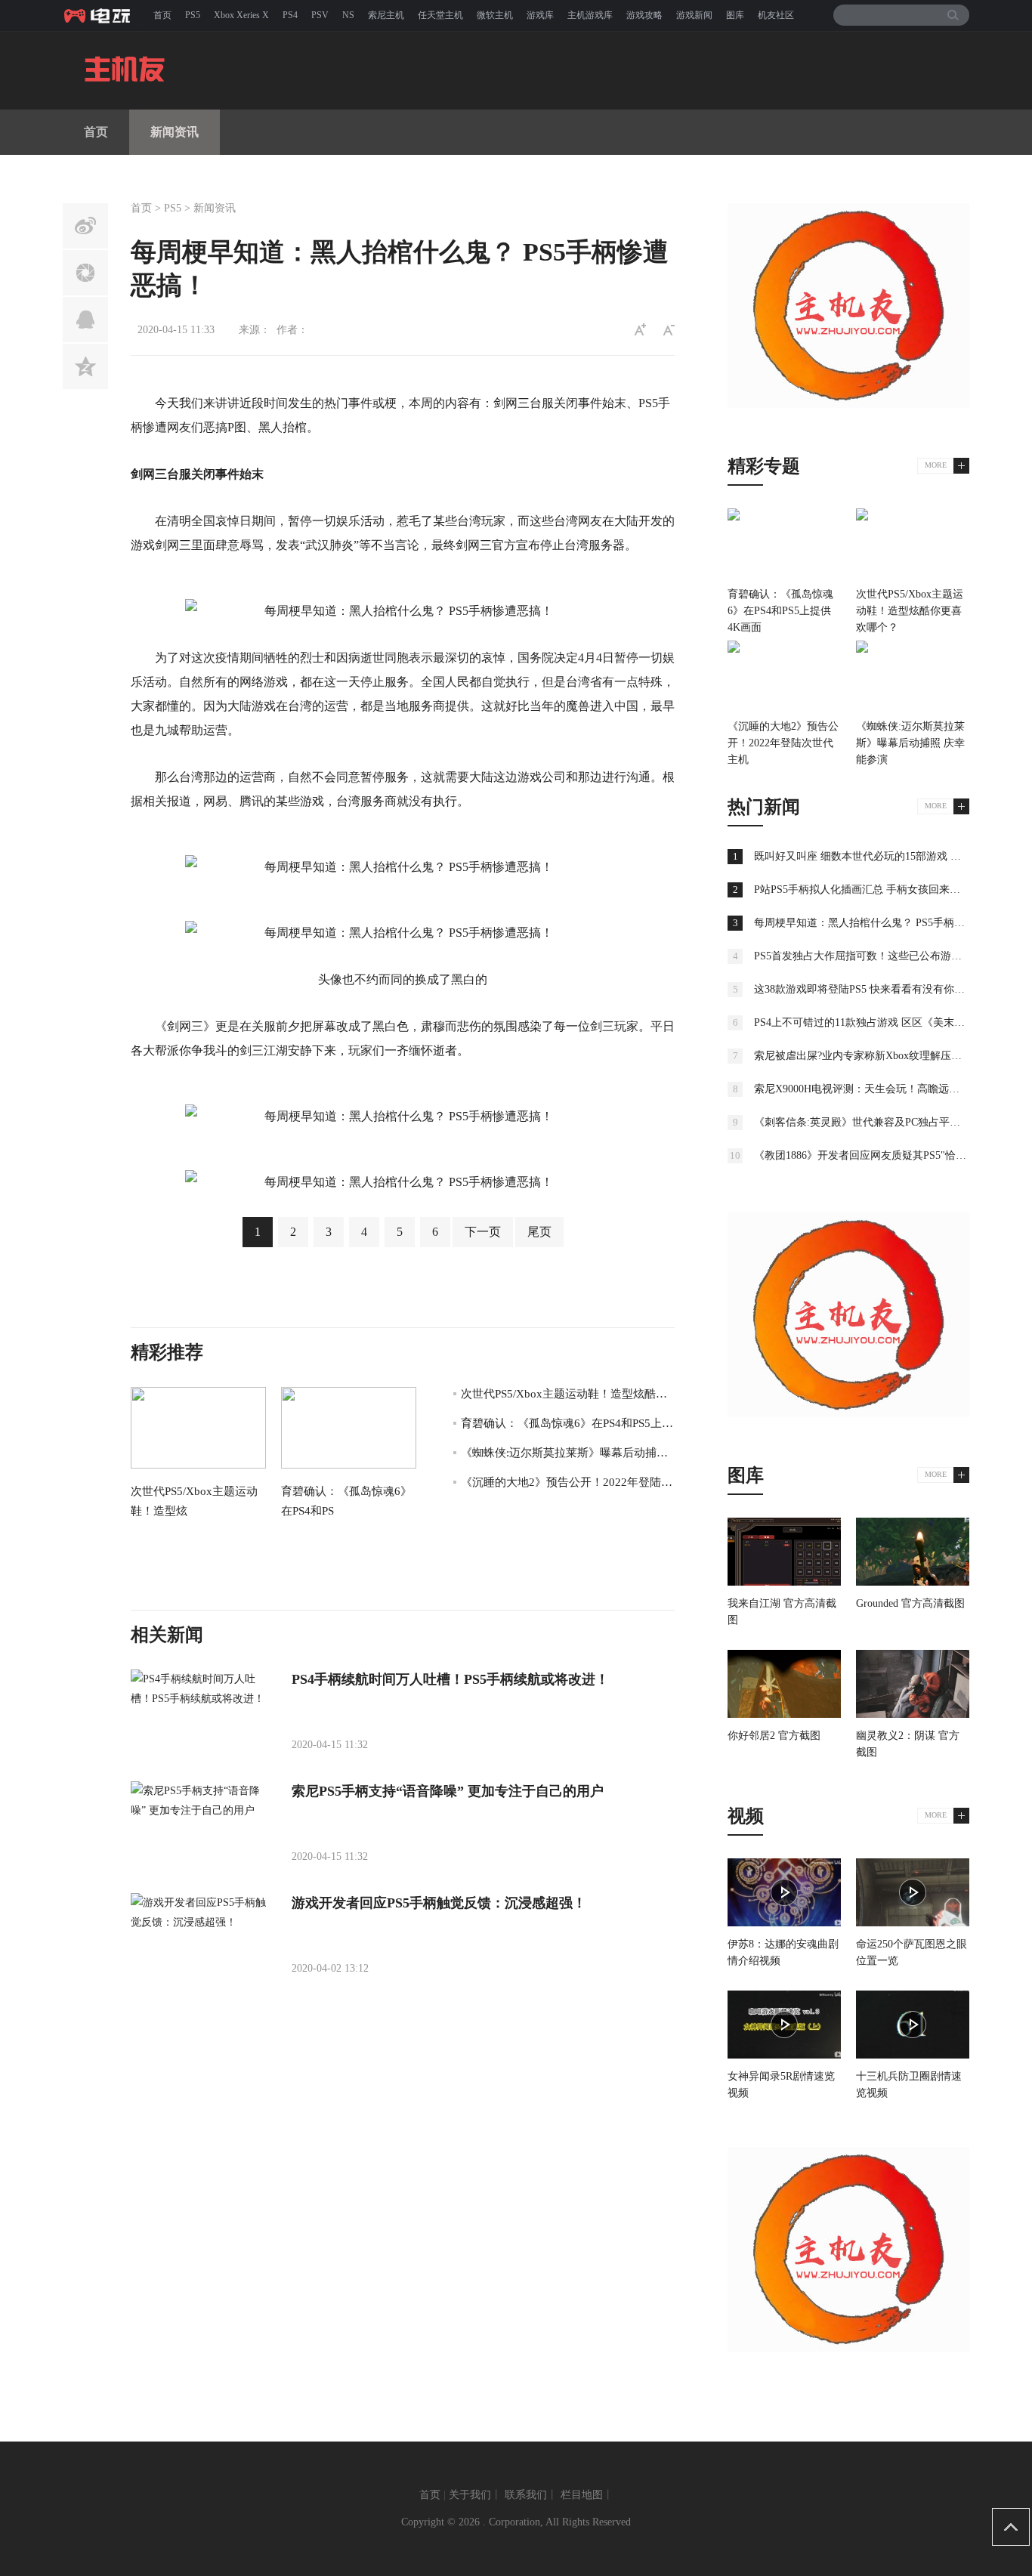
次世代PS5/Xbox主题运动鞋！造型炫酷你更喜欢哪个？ (598, 1394)
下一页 (483, 1232)
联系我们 (526, 2495)
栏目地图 (582, 2495)
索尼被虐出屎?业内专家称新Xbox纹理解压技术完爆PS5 (882, 1056)
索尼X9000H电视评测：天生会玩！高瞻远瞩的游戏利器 (883, 1089)
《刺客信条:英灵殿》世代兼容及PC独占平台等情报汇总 (884, 1122)
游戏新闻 (694, 15)
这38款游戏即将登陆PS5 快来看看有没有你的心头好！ (881, 989)
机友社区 (776, 15)
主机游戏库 (590, 15)
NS (348, 15)
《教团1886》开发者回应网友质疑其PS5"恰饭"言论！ (878, 1155)
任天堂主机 (440, 15)
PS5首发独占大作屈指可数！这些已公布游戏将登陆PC (880, 956)
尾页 (539, 1232)
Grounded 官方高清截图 (910, 1603)
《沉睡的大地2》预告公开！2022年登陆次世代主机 (589, 1482)
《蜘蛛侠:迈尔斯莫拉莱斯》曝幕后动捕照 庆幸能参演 (594, 1453)
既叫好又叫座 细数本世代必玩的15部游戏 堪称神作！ (879, 856)
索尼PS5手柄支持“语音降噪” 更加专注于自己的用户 (448, 1791)
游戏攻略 (644, 15)
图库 (735, 15)
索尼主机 (386, 15)
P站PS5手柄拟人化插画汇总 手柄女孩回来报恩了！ (873, 890)
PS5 (193, 15)
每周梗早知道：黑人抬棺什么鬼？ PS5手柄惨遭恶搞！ (881, 923)
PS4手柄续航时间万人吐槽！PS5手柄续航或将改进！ (450, 1679)
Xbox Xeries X (241, 15)
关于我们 (470, 2495)
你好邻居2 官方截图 (774, 1736)
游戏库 (540, 15)
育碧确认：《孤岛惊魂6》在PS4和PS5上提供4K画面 (591, 1423)
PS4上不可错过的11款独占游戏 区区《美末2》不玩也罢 (883, 1022)
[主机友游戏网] (100, 15)
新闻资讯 (175, 132)
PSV (320, 15)
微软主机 (495, 15)
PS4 (290, 15)
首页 (162, 15)
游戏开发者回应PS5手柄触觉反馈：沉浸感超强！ (439, 1903)
